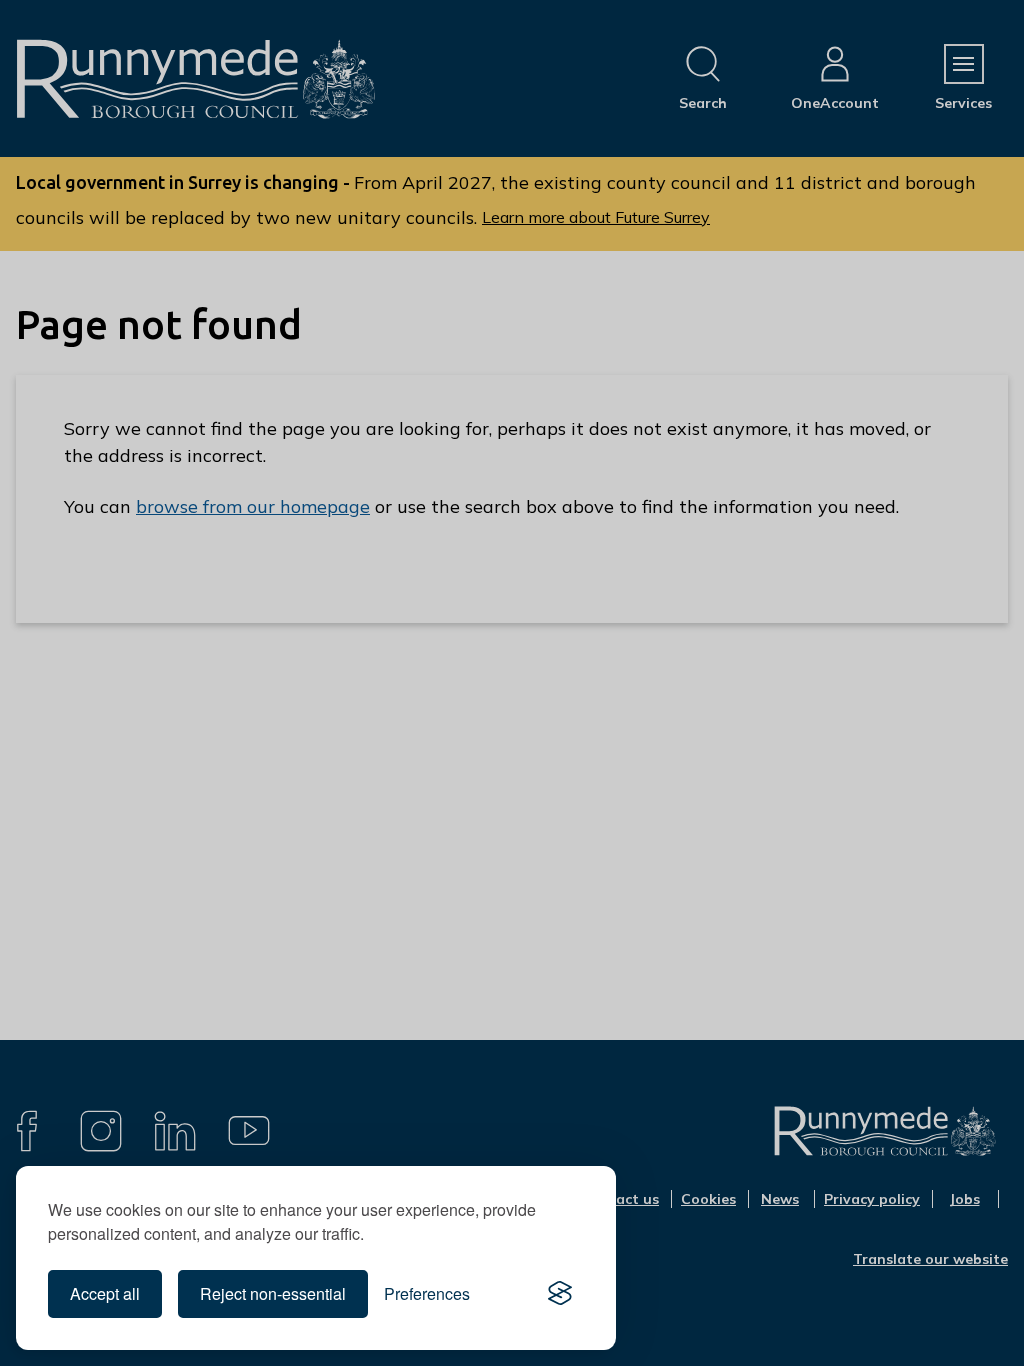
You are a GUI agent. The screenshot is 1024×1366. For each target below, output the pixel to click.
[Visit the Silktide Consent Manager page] (560, 1294)
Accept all (105, 1293)
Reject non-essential (273, 1293)
